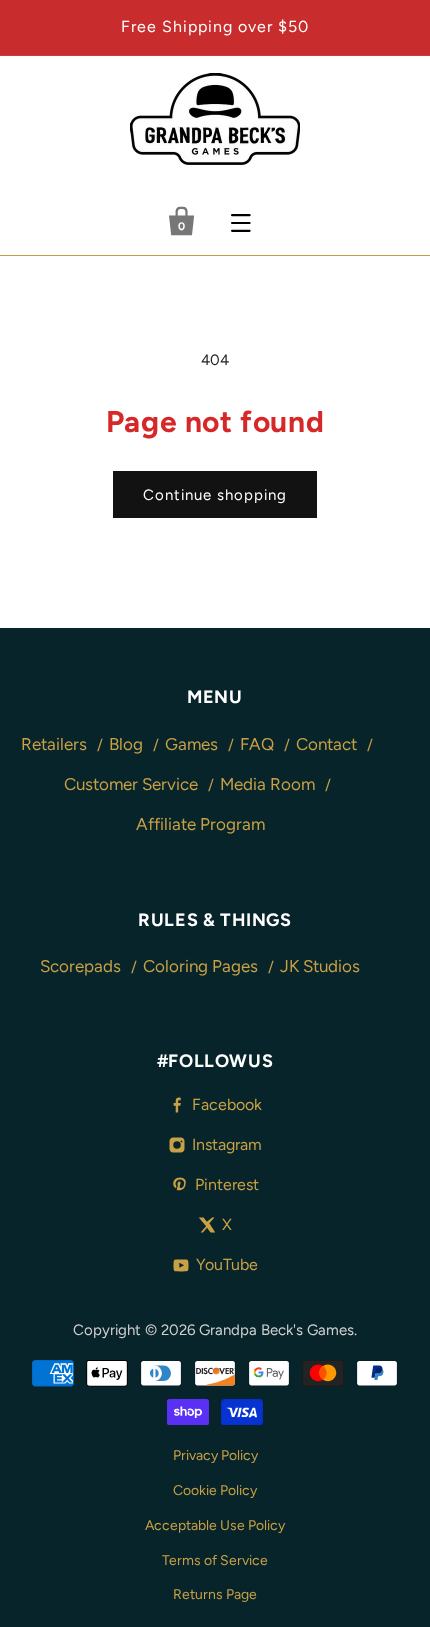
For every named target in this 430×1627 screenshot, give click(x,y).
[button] (241, 223)
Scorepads (82, 966)
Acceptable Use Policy (215, 1525)
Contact (328, 744)
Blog (128, 744)
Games (193, 744)
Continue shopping (215, 495)
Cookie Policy (215, 1490)
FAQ (259, 744)
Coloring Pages (202, 966)
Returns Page (215, 1594)
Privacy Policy (215, 1455)
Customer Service (133, 784)
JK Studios (320, 966)
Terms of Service (215, 1560)
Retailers (56, 744)
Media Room (269, 784)
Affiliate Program (200, 824)
